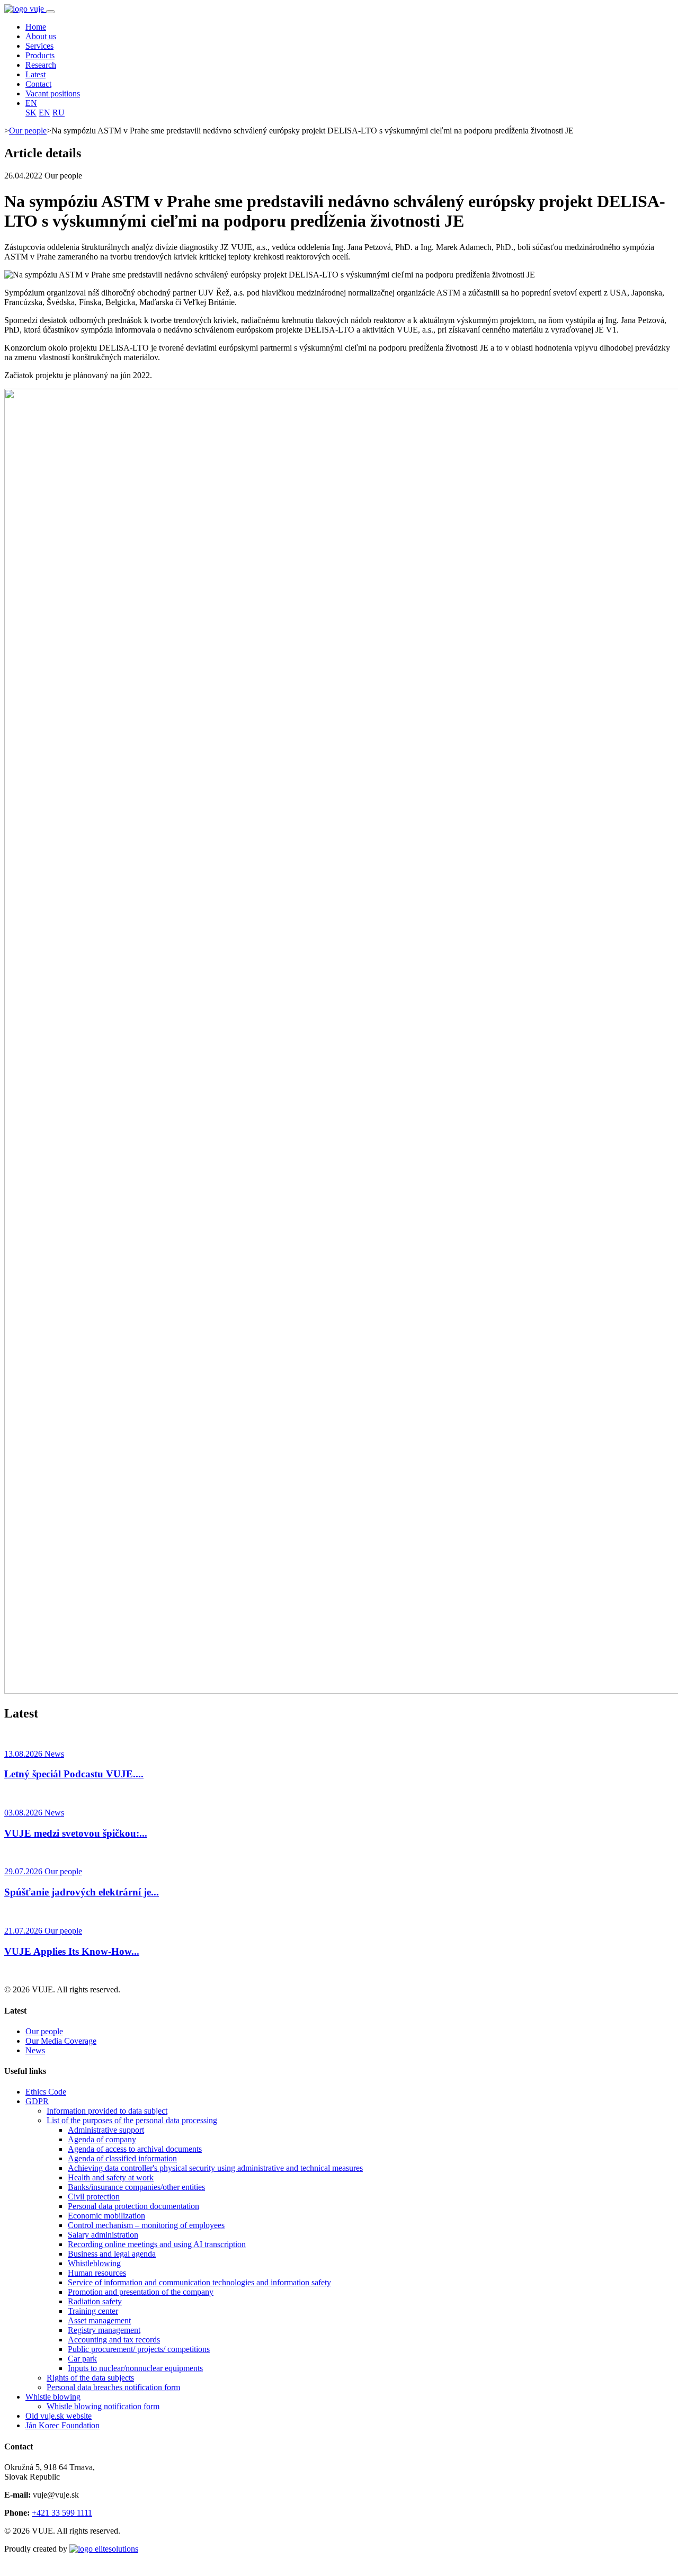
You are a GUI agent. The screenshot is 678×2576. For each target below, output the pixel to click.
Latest (35, 74)
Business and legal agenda (112, 2254)
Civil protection (94, 2197)
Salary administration (103, 2235)
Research (41, 65)
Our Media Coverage (61, 2041)
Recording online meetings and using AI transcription (157, 2244)
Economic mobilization (106, 2216)
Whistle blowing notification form (103, 2406)
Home (36, 27)
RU (59, 113)
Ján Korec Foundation (63, 2425)
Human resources (97, 2273)
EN (31, 103)
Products (40, 55)
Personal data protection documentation (133, 2206)
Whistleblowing (94, 2263)
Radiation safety (95, 2301)
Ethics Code (46, 2092)
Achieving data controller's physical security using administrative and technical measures (215, 2168)
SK (31, 113)
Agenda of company (102, 2139)
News (35, 2050)
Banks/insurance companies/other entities (136, 2187)
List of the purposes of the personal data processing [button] (132, 2120)
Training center (93, 2311)
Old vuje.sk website (59, 2416)
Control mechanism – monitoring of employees (146, 2225)
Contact (38, 84)
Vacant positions (53, 93)
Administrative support (106, 2130)
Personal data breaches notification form (113, 2387)
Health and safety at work (111, 2177)
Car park (82, 2359)
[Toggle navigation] (50, 12)
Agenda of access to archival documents (135, 2149)
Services (39, 46)
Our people (28, 131)
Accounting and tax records (114, 2340)
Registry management (104, 2330)
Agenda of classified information (122, 2158)
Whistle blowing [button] (53, 2397)
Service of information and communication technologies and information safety (199, 2282)
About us (41, 36)
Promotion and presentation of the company (141, 2292)
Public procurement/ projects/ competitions (139, 2349)
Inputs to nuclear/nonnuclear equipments (135, 2368)
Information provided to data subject (107, 2111)
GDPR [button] (37, 2101)
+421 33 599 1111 (62, 2513)
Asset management (99, 2320)
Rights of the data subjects (90, 2378)
